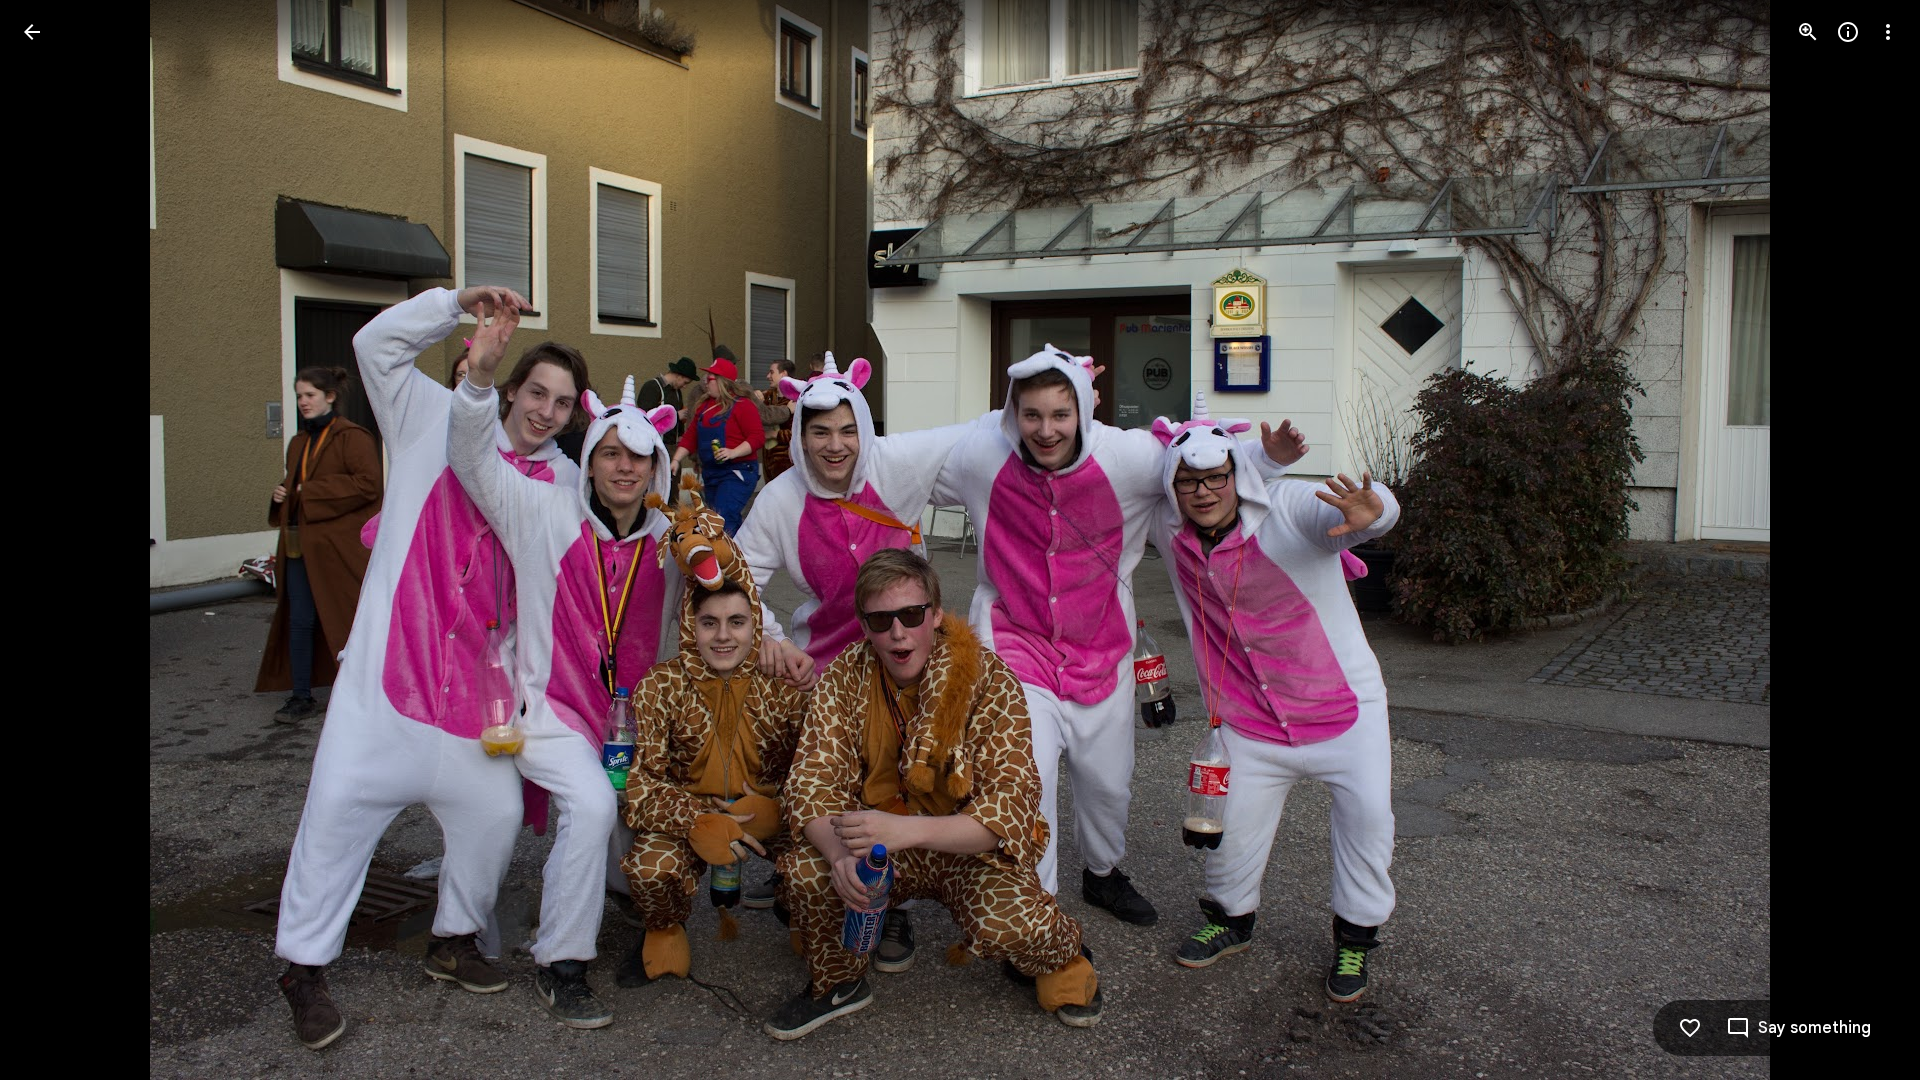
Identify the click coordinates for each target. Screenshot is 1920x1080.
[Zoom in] (1808, 32)
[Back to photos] (32, 32)
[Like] (1690, 1028)
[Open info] (1848, 32)
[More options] (1888, 32)
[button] (1798, 1028)
